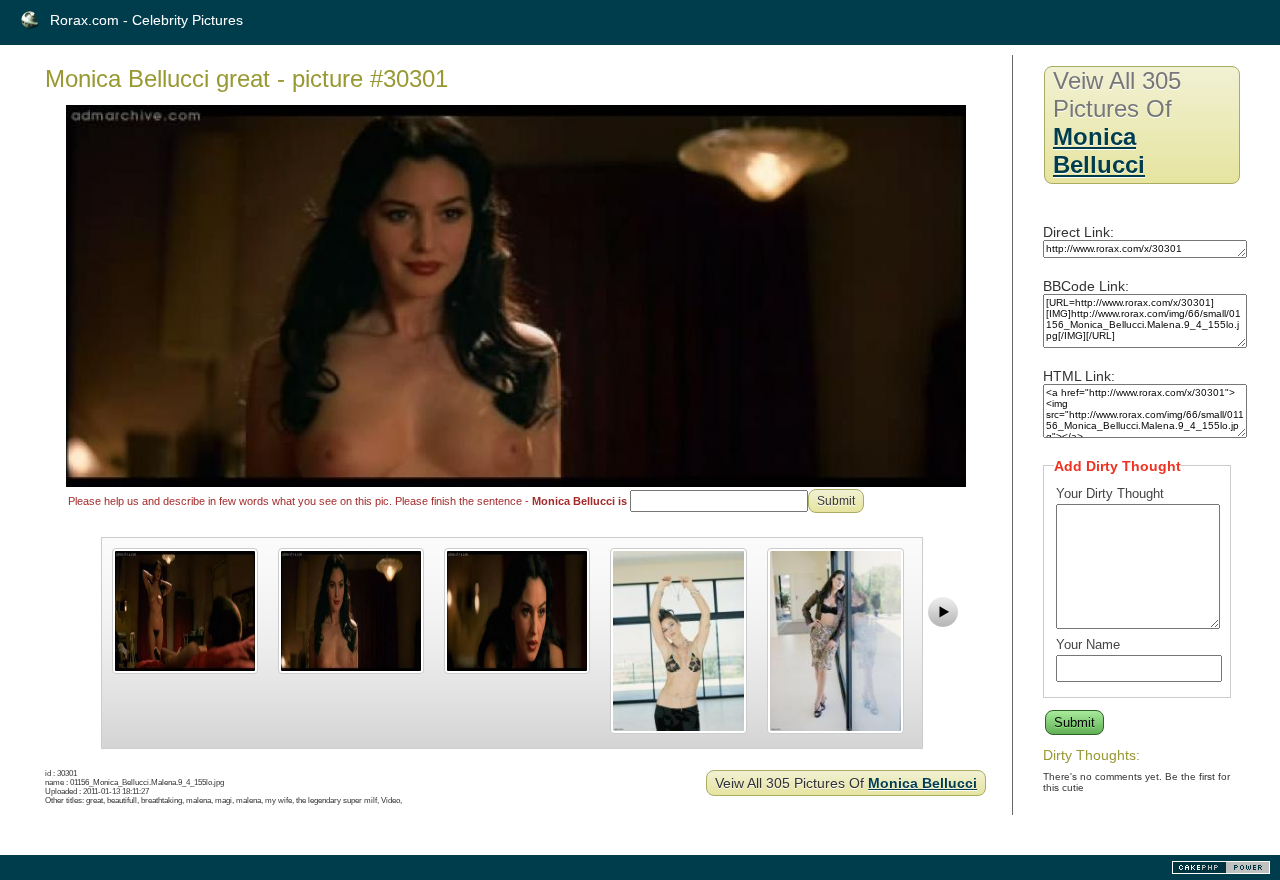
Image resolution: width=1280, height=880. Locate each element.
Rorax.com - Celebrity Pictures (146, 20)
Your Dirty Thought (1110, 493)
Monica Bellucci (922, 783)
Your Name (1088, 644)
